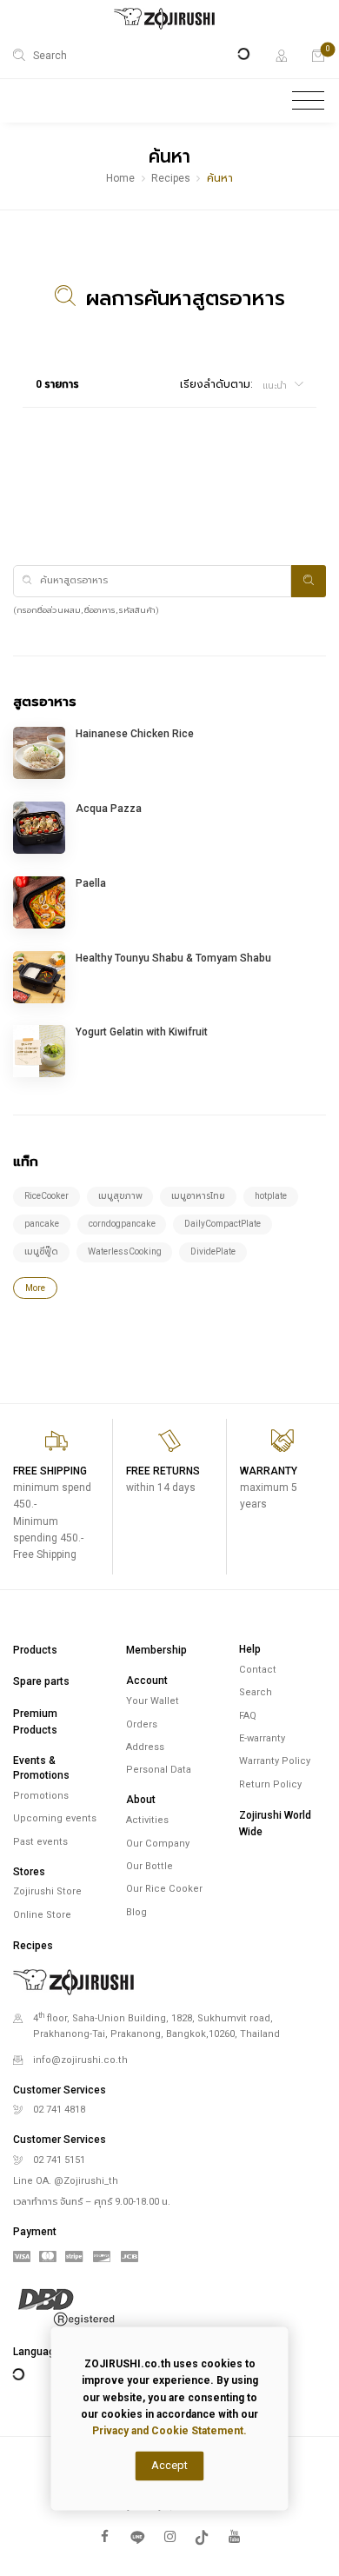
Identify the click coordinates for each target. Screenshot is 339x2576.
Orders (142, 1724)
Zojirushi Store (47, 1891)
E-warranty (262, 1738)
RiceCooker (47, 1196)
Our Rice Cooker (164, 1889)
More (35, 1288)
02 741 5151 (59, 2160)
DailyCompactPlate (223, 1224)
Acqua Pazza (109, 809)
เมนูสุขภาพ (120, 1196)
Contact (258, 1670)
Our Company (158, 1844)
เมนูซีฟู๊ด (41, 1251)
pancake (42, 1224)
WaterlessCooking (125, 1251)
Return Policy (270, 1784)
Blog (136, 1912)
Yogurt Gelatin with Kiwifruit (142, 1032)
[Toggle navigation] (308, 101)
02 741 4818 (59, 2110)
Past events (40, 1842)
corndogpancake (122, 1224)
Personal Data (159, 1770)
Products (35, 1650)
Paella (91, 883)
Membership (156, 1650)
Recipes (171, 178)
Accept (169, 2465)
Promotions (41, 1796)
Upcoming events (55, 1818)
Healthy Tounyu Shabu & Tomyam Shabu (173, 958)
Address (145, 1747)
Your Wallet (153, 1701)
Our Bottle (150, 1866)
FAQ (248, 1716)
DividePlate (213, 1251)
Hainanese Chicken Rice (135, 734)
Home (120, 178)
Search (256, 1692)
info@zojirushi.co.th (80, 2060)
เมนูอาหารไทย (198, 1196)
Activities (147, 1820)
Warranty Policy (275, 1761)
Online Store (42, 1915)
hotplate (271, 1196)
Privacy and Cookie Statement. (169, 2431)
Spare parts (41, 1681)
